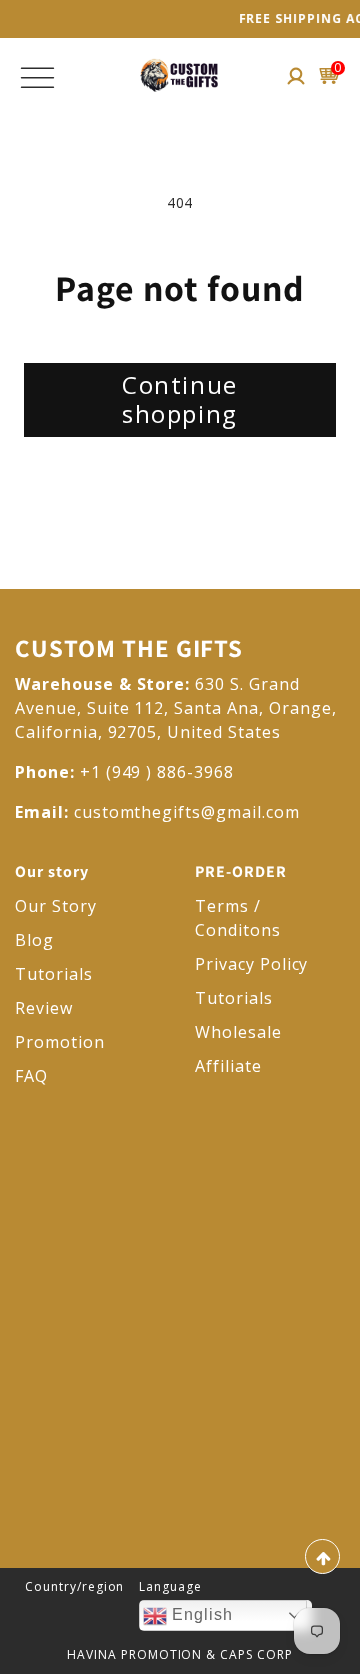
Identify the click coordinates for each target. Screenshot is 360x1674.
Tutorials (54, 974)
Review (44, 1008)
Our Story (56, 906)
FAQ (31, 1076)
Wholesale (238, 1032)
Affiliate (228, 1066)
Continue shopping (180, 399)
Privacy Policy (251, 964)
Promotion (60, 1042)
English (200, 1614)
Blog (34, 940)
